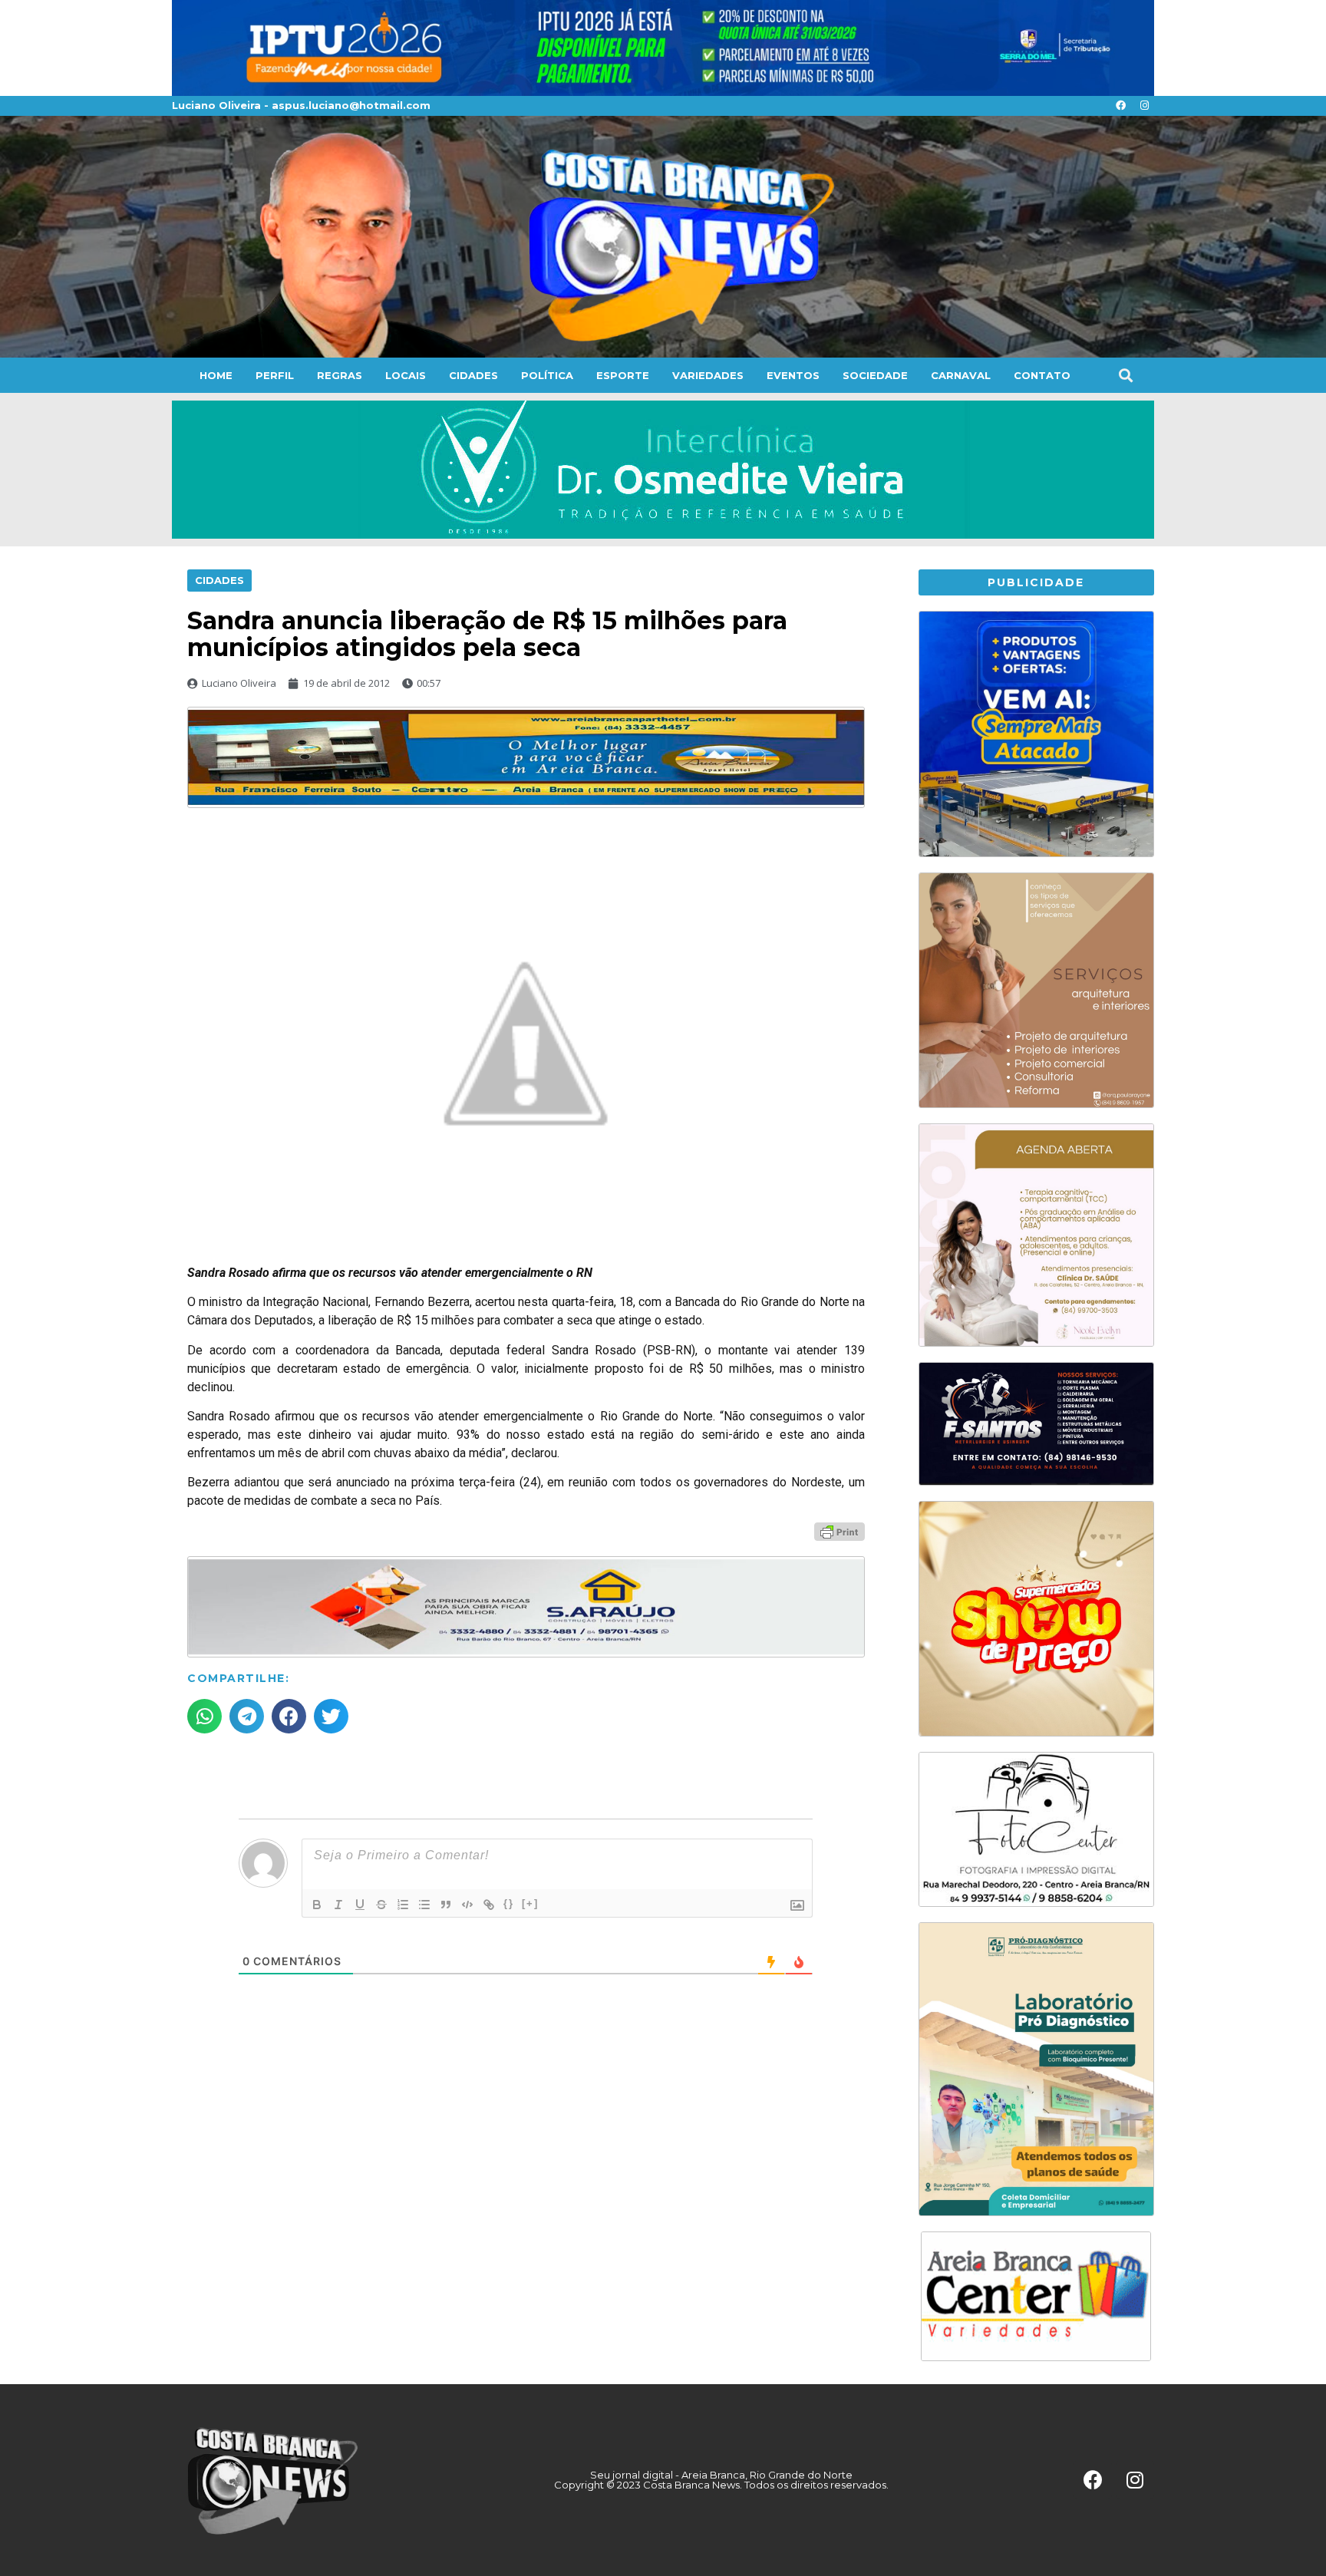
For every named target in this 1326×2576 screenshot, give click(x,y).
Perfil (275, 375)
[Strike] (381, 1905)
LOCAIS (406, 375)
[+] (530, 1903)
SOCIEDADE (875, 375)
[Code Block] (467, 1905)
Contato (1042, 375)
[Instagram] (1144, 106)
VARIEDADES (708, 375)
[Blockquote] (446, 1905)
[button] (1125, 375)
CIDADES (473, 375)
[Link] (489, 1905)
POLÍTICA (547, 375)
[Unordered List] (424, 1905)
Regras (340, 375)
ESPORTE (623, 375)
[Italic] (338, 1905)
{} (509, 1903)
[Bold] (317, 1905)
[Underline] (360, 1905)
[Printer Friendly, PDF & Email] (839, 1531)
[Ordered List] (403, 1905)
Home (216, 375)
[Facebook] (1120, 106)
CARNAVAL (961, 375)
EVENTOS (793, 375)
